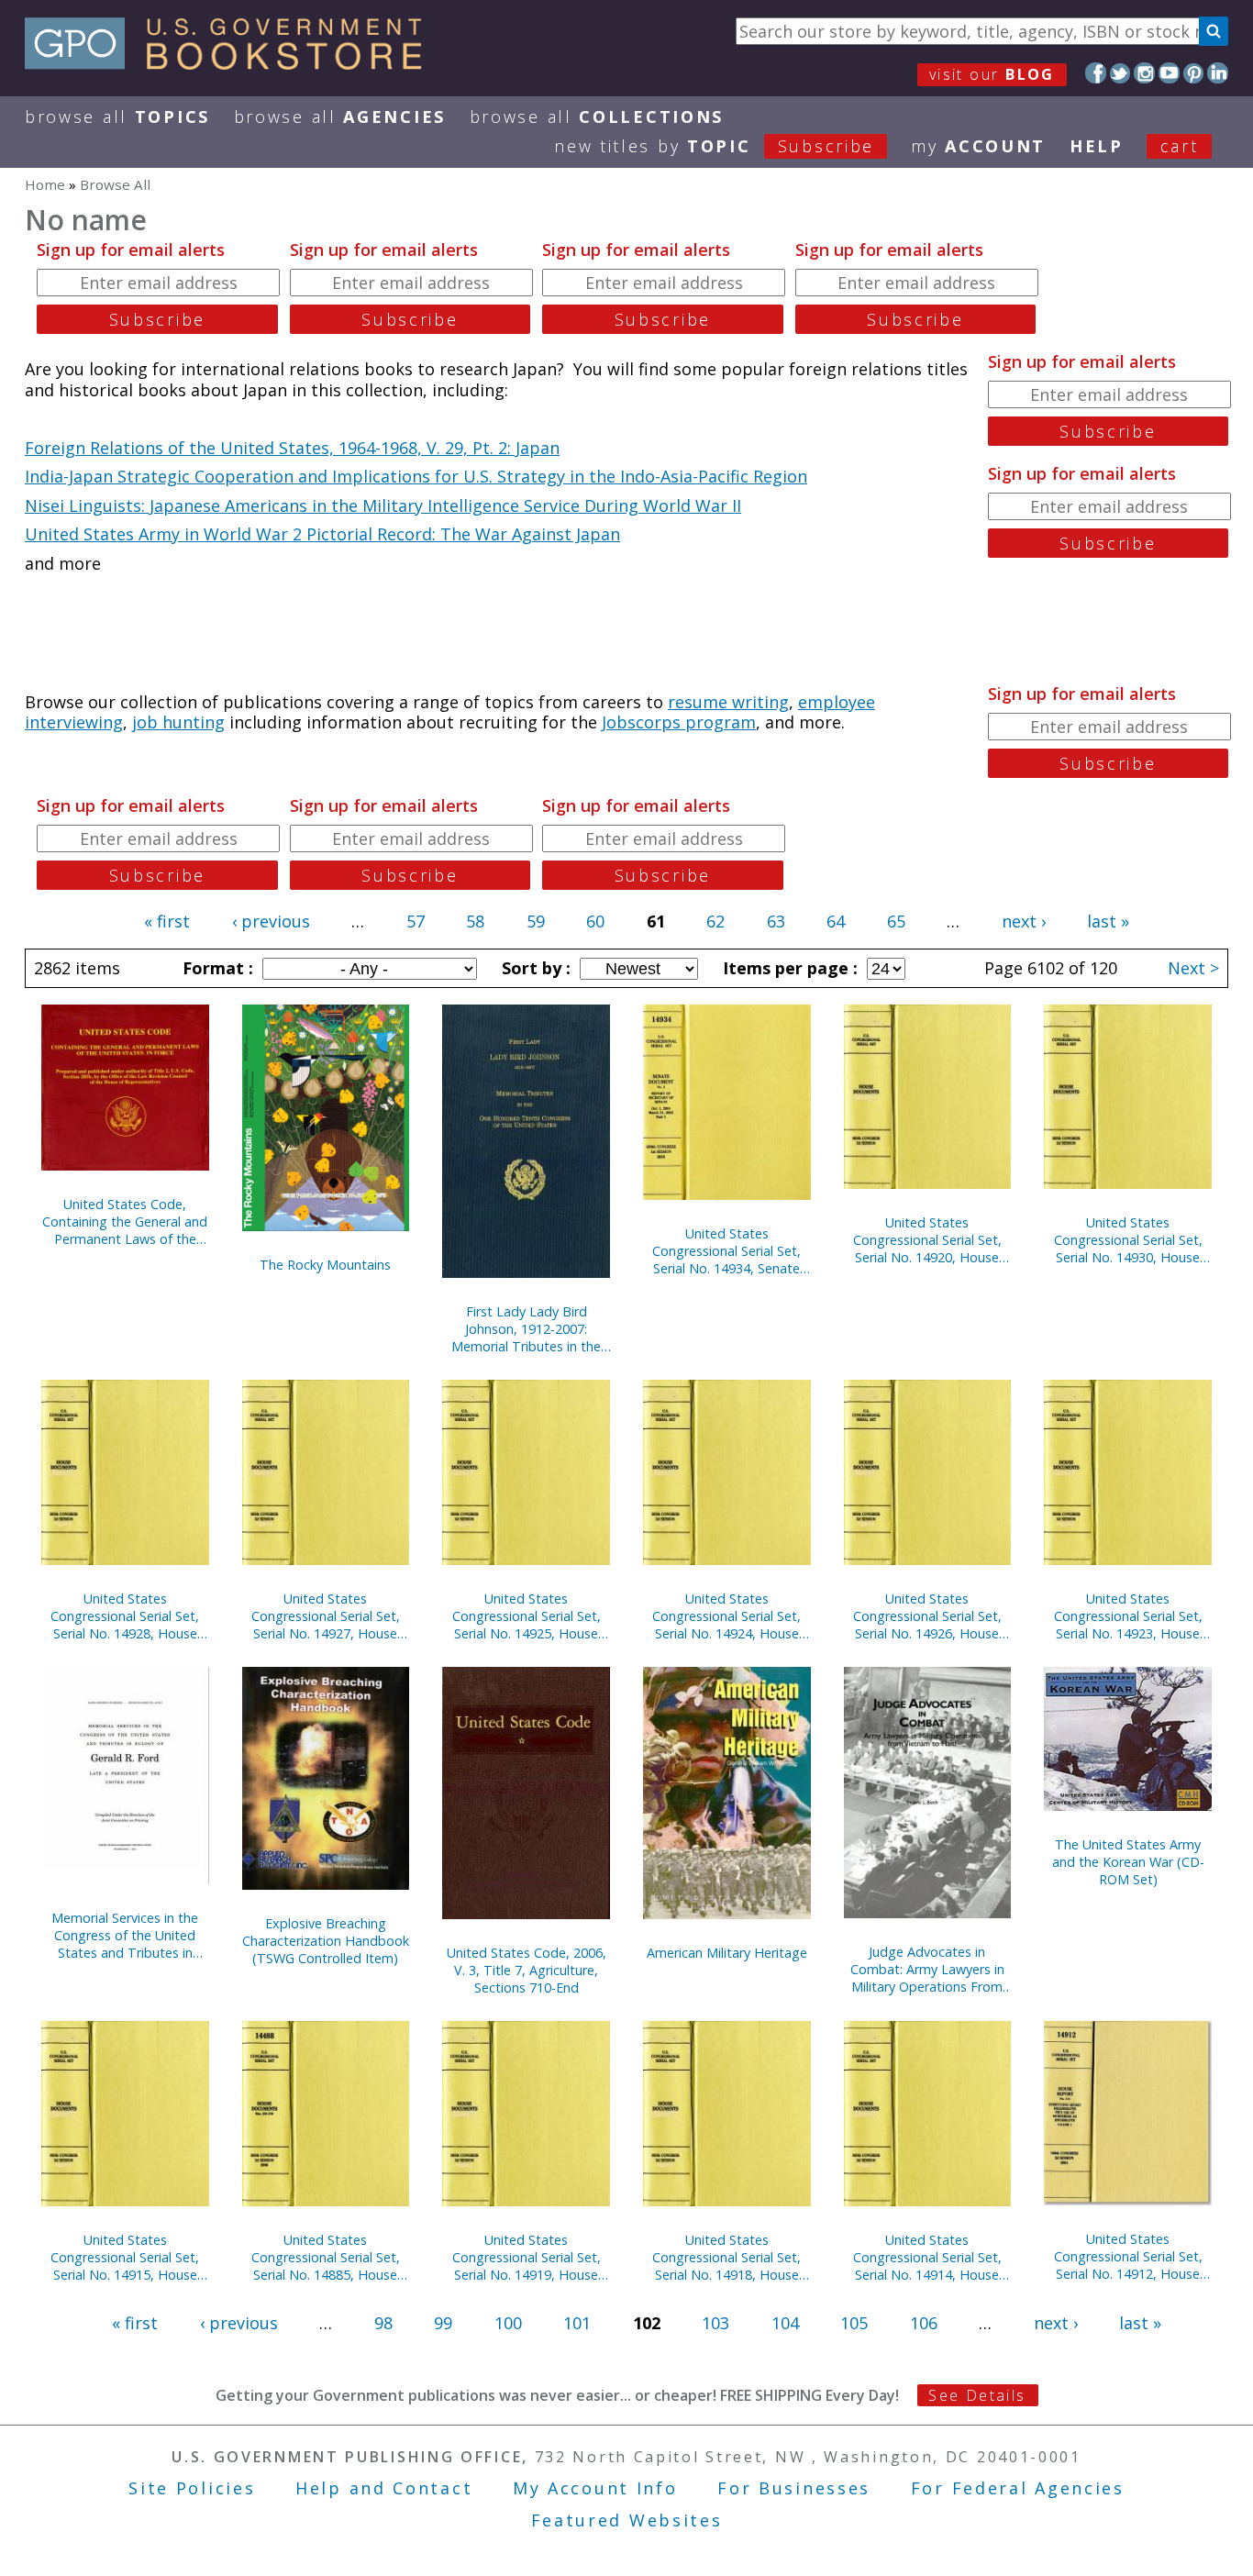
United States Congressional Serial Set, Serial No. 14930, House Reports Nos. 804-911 (1128, 1240)
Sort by (534, 968)
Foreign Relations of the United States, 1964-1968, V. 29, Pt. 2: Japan (292, 448)
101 (577, 2323)
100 (508, 2323)
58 (475, 921)
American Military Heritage (727, 1953)
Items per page (788, 968)
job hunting (178, 722)
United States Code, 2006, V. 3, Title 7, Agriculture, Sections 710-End (527, 1970)
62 (715, 921)
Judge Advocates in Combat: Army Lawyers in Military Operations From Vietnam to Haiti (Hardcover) (927, 1969)
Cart (1180, 146)
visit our (992, 74)
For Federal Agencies (1018, 2488)
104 (785, 2323)
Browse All (117, 117)
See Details (977, 2395)
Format (216, 968)
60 (595, 921)
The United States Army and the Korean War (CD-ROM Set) (1128, 1862)
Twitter (1120, 73)
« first (167, 921)
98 (383, 2323)
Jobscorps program (679, 722)
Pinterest (1194, 73)
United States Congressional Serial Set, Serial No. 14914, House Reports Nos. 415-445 (927, 2257)
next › (1024, 921)
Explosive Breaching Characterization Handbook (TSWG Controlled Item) (326, 1941)
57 (416, 921)
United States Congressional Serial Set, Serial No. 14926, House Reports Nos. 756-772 (927, 1616)
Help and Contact (384, 2488)
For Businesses (794, 2488)
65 (896, 921)
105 (854, 2323)
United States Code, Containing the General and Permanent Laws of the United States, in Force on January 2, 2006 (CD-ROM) (125, 1221)
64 (836, 921)
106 (924, 2323)
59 (536, 921)
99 (443, 2323)
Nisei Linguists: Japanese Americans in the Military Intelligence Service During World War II (383, 505)
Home (45, 184)
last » (1108, 921)
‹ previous (271, 921)
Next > (1193, 968)
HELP (1097, 146)
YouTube (1169, 73)
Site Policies (192, 2488)
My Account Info (595, 2488)
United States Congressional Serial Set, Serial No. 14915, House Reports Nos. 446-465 (125, 2257)
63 (776, 921)
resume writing (728, 702)
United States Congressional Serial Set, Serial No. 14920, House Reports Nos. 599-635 (927, 1240)
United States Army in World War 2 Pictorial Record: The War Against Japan (322, 534)
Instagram (1144, 73)
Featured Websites (627, 2520)
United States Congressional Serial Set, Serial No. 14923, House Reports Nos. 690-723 (1128, 1616)
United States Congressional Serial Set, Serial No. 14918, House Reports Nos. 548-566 (726, 2257)
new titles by (714, 146)
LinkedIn (1218, 73)
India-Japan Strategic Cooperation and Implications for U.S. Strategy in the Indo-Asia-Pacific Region (416, 476)
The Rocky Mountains (325, 1265)
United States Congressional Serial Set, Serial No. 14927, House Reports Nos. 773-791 (326, 1616)
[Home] (232, 63)
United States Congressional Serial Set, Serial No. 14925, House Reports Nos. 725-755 (527, 1616)
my (978, 146)
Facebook (1096, 73)
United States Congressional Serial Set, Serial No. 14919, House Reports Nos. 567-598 (527, 2257)
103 (715, 2323)
